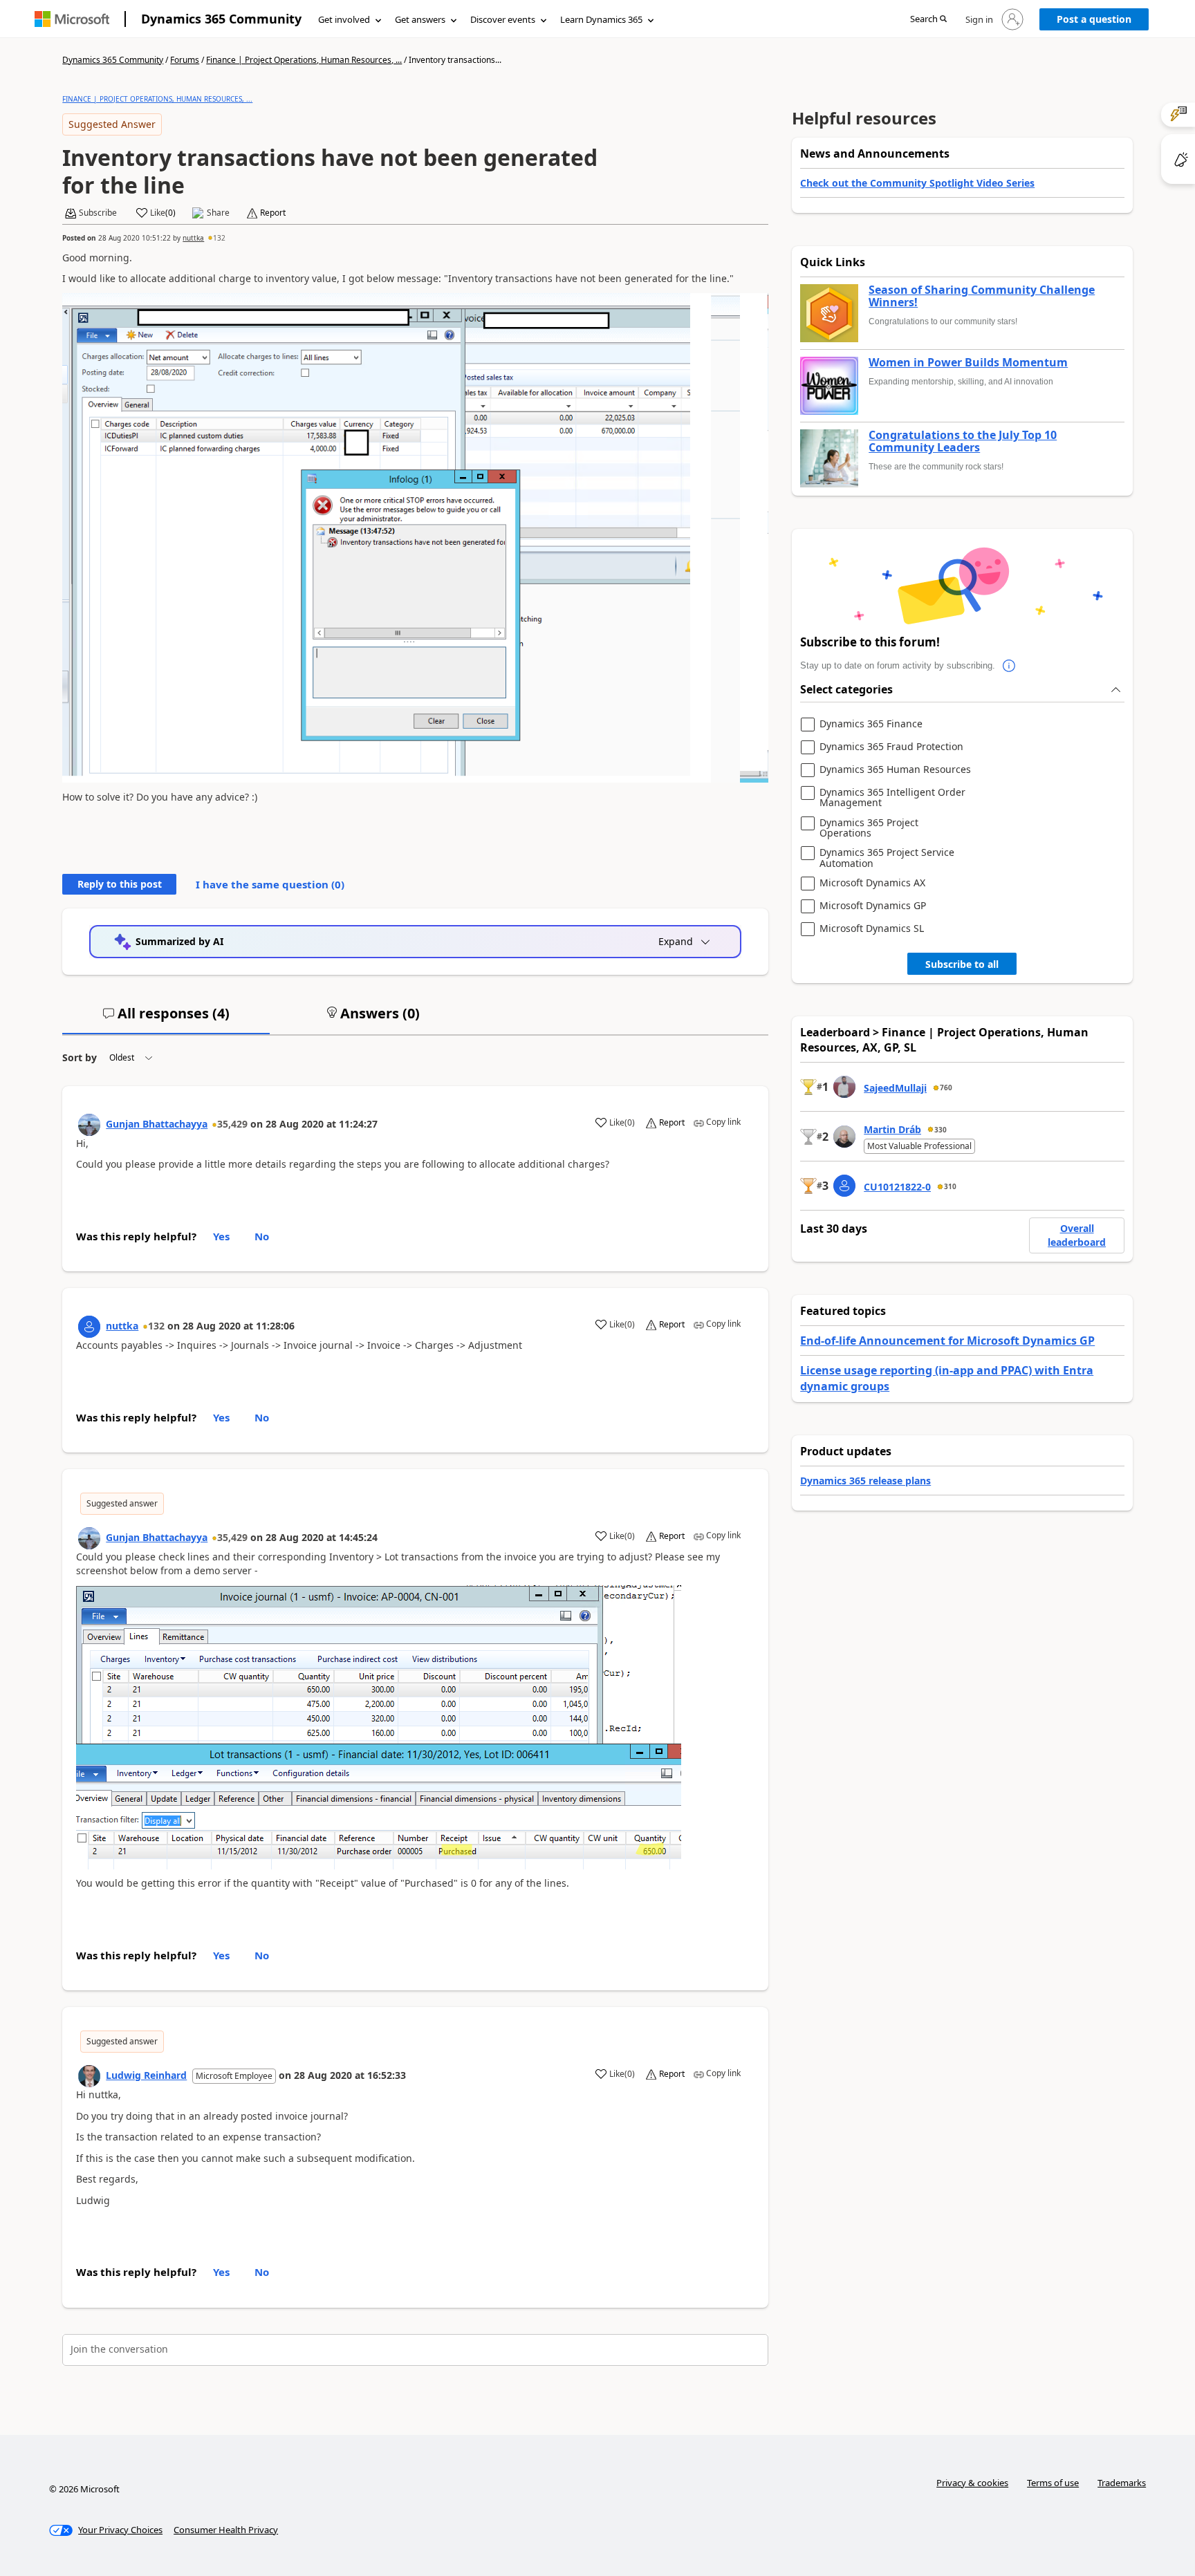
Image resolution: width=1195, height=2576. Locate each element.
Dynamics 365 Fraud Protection (891, 747)
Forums (185, 60)
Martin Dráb (892, 1129)
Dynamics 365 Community (221, 19)
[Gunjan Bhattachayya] (89, 1125)
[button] (928, 20)
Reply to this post (120, 884)
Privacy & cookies (972, 2483)
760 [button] (946, 1088)
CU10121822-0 (897, 1187)
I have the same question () (270, 884)
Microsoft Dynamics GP (873, 906)
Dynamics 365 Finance (871, 724)
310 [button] (950, 1186)
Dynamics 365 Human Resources (895, 770)
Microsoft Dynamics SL (872, 929)
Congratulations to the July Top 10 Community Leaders (963, 441)
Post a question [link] (1094, 19)
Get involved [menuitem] (344, 19)
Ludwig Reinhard (146, 2075)
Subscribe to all (962, 964)
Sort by (80, 1057)
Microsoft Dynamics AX (872, 883)
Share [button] (218, 213)
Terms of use (1053, 2483)
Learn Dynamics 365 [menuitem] (601, 19)
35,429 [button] (232, 1124)
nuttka (193, 238)
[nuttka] (89, 1327)
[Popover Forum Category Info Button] (1009, 666)
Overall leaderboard (1077, 1235)
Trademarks (1122, 2483)
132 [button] (219, 238)
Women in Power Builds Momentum (968, 363)
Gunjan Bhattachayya (157, 1124)
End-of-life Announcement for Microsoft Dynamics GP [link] (947, 1341)
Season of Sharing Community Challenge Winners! (982, 296)
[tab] (166, 1019)
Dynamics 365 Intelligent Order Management (892, 797)
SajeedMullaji (895, 1088)
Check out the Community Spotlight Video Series (917, 183)
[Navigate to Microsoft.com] (72, 19)
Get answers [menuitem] (420, 19)
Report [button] (273, 213)
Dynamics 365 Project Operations (869, 828)
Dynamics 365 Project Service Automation (887, 858)
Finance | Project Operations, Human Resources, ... (304, 60)
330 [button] (941, 1130)
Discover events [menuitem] (503, 19)
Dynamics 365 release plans (865, 1481)
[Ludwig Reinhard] (89, 2076)
